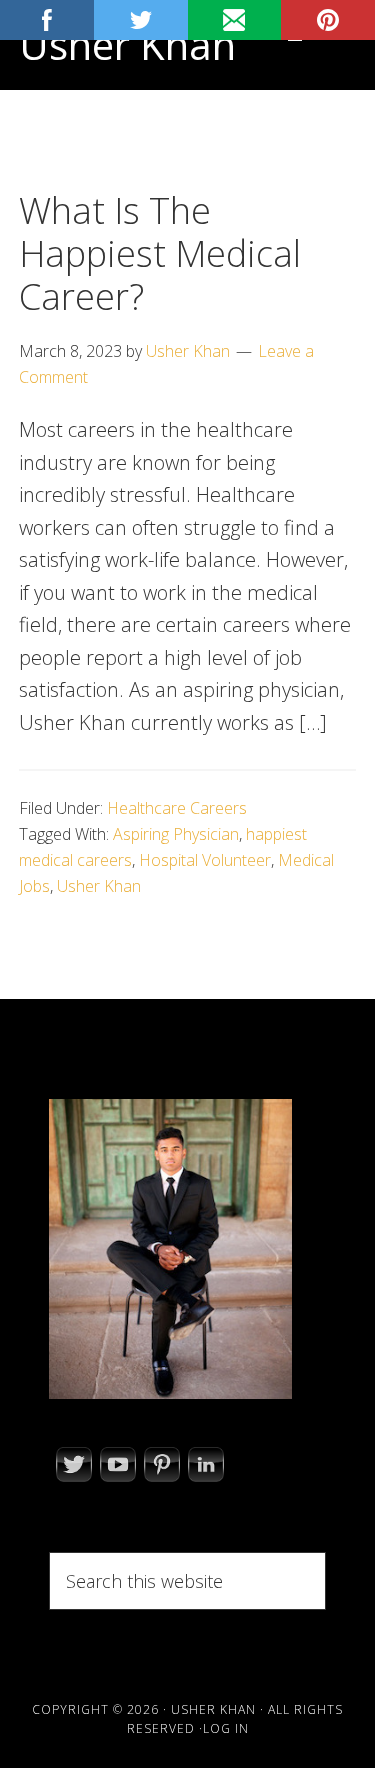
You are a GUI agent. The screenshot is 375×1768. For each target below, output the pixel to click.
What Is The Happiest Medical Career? (160, 253)
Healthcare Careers (177, 808)
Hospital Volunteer (205, 860)
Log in (226, 1728)
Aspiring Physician (176, 834)
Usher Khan (127, 44)
